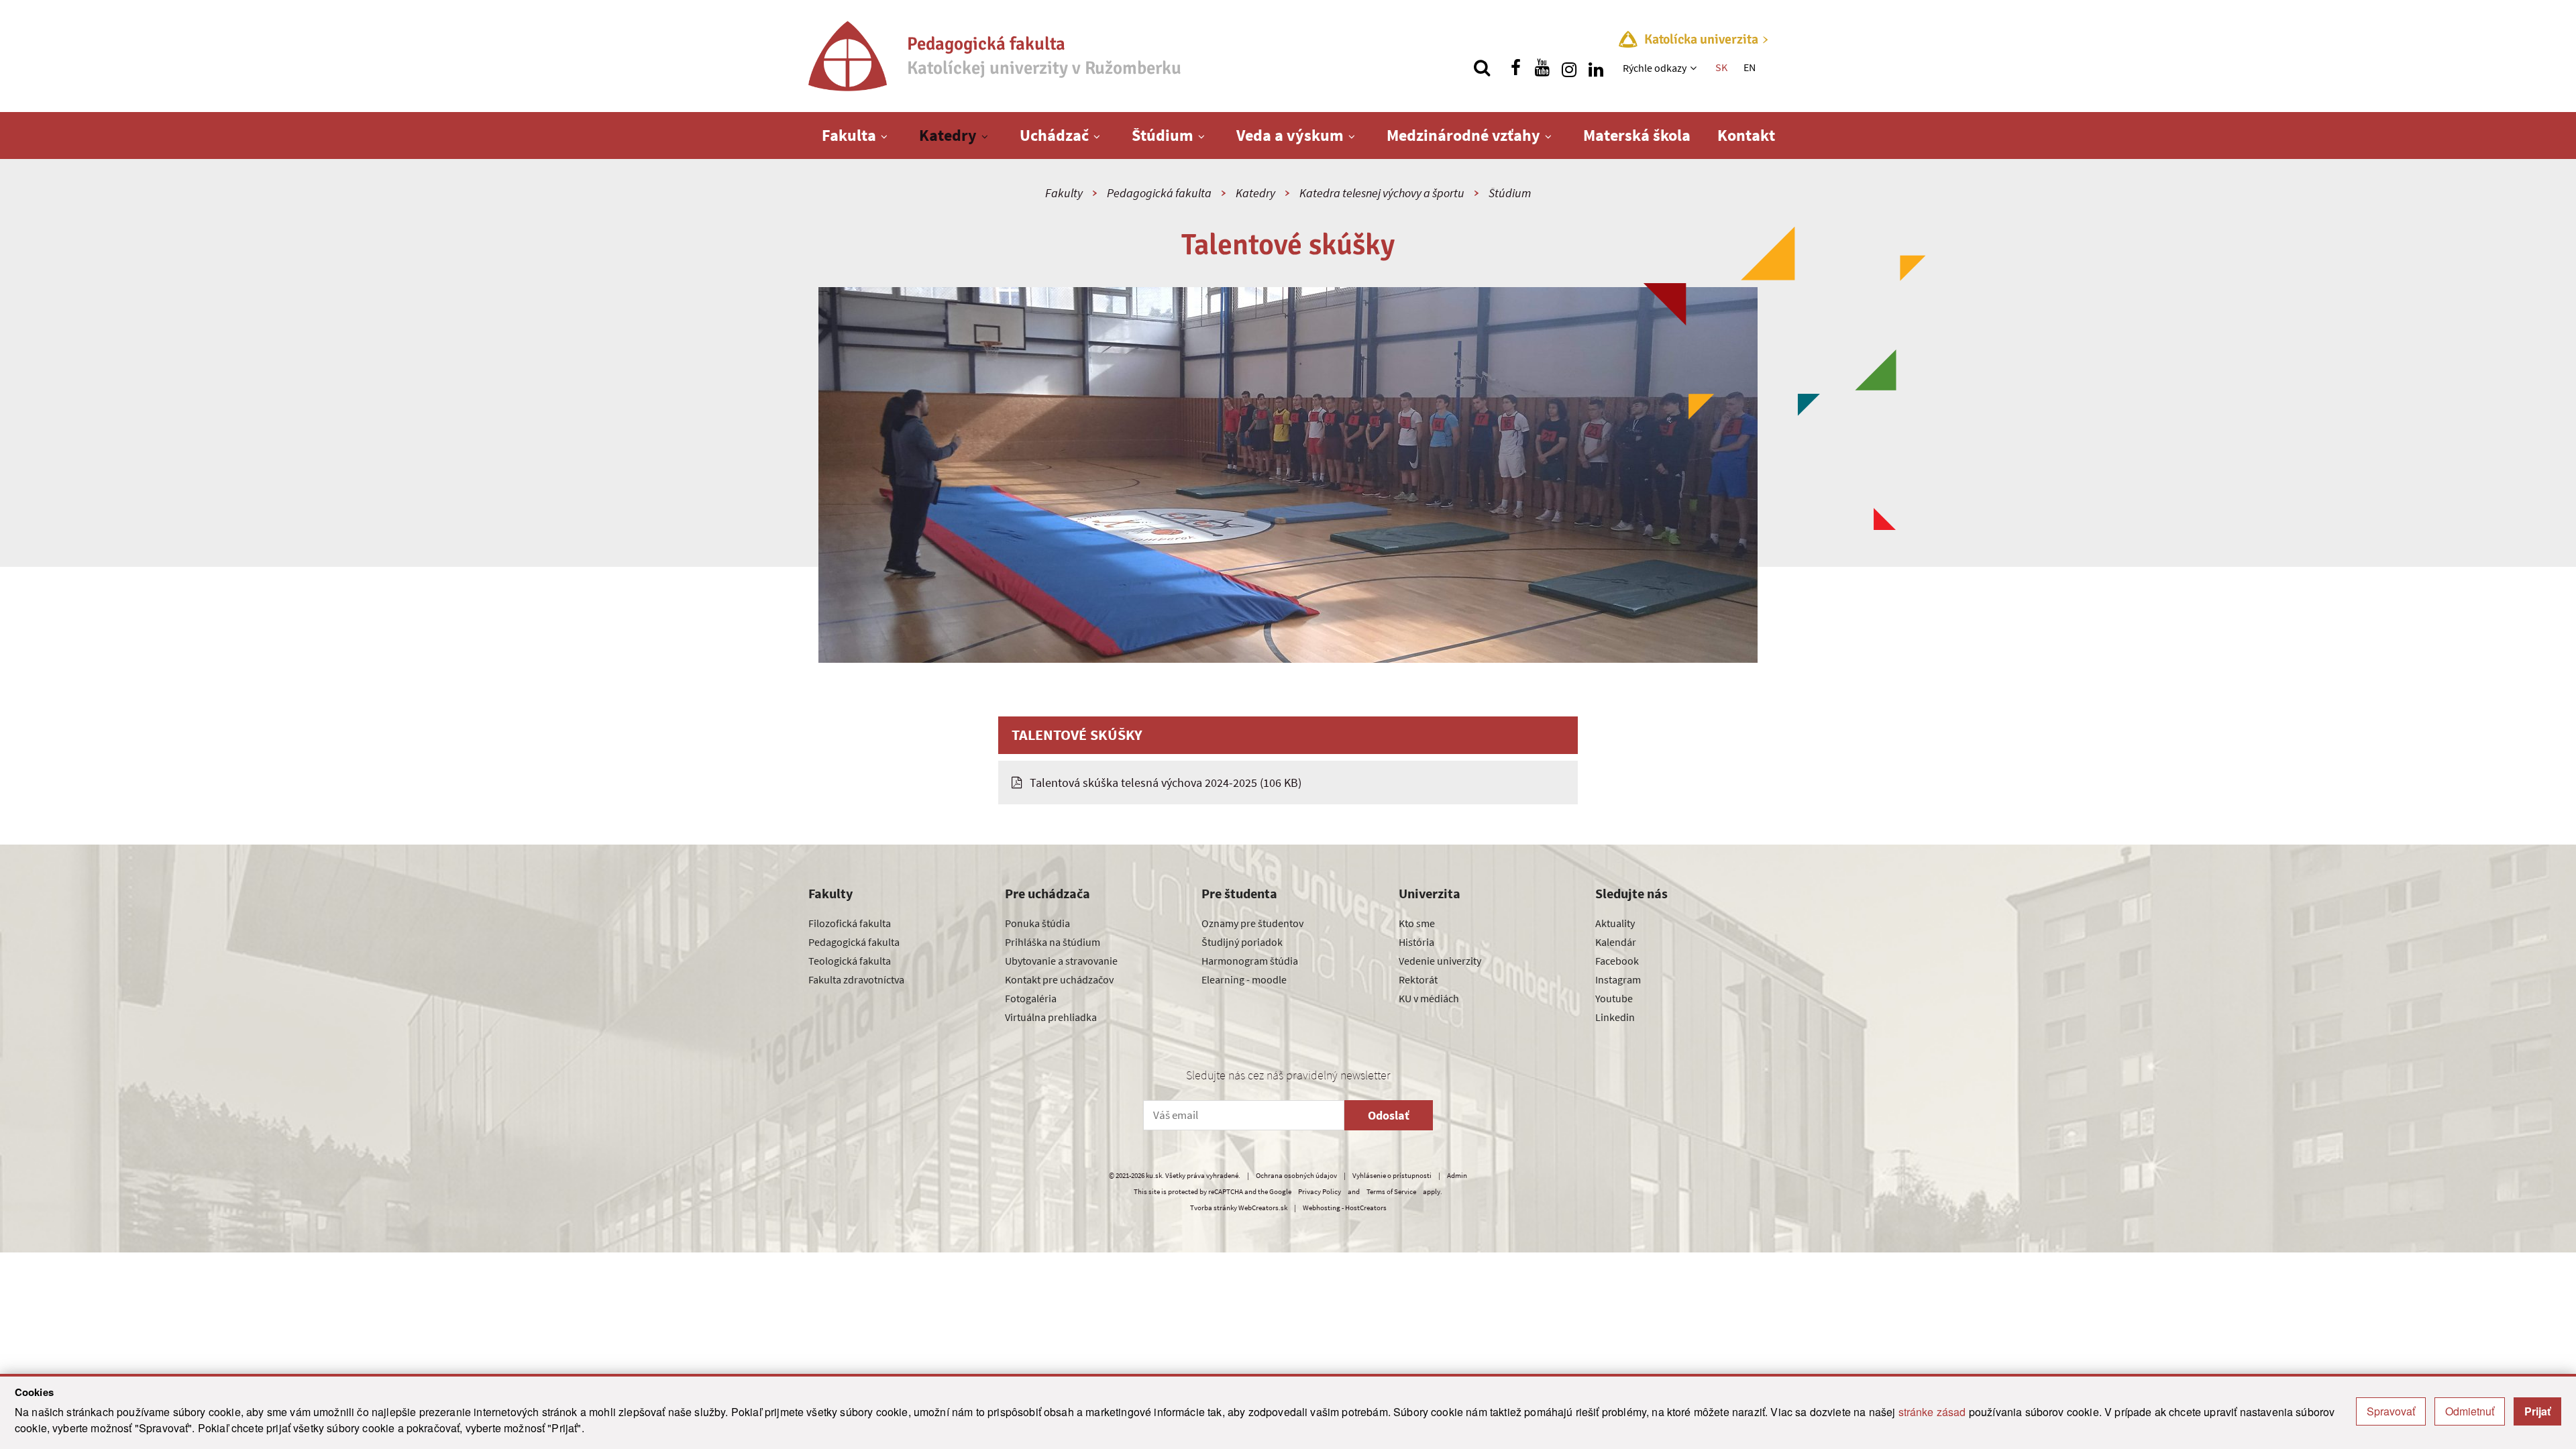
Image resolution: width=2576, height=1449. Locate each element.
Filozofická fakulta (850, 923)
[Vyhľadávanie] (1482, 68)
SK (1721, 67)
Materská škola (1637, 135)
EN (1750, 67)
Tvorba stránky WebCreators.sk (1239, 1207)
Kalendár (1616, 942)
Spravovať (2391, 1411)
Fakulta (849, 135)
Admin (1457, 1175)
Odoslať (1389, 1115)
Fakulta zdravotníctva (856, 979)
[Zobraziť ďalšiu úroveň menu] (1695, 68)
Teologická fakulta (850, 961)
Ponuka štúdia (1037, 923)
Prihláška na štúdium (1053, 942)
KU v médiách (1429, 998)
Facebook (1617, 961)
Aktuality (1615, 923)
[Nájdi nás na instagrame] (1569, 68)
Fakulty (1064, 193)
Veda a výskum (1290, 135)
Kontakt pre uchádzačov (1059, 979)
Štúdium (1163, 135)
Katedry (948, 135)
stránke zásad (1932, 1412)
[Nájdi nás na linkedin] (1596, 68)
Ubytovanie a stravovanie (1061, 961)
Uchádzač (1054, 135)
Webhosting (1322, 1207)
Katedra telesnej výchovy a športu (1382, 193)
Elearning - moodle (1244, 979)
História (1416, 942)
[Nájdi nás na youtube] (1542, 68)
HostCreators (1366, 1207)
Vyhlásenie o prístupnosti (1392, 1175)
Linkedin (1615, 1017)
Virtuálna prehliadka (1051, 1017)
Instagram (1618, 979)
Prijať (2537, 1411)
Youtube (1614, 998)
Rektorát (1418, 979)
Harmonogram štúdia (1250, 961)
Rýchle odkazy (1655, 68)
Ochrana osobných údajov (1296, 1175)
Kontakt (1746, 135)
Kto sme (1417, 923)
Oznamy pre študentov (1252, 923)
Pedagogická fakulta (1159, 193)
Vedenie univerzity (1440, 961)
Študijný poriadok (1242, 942)
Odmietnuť (2470, 1411)
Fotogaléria (1031, 998)
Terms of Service (1391, 1191)
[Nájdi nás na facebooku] (1515, 68)
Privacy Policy (1320, 1191)
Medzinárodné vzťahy (1463, 135)
